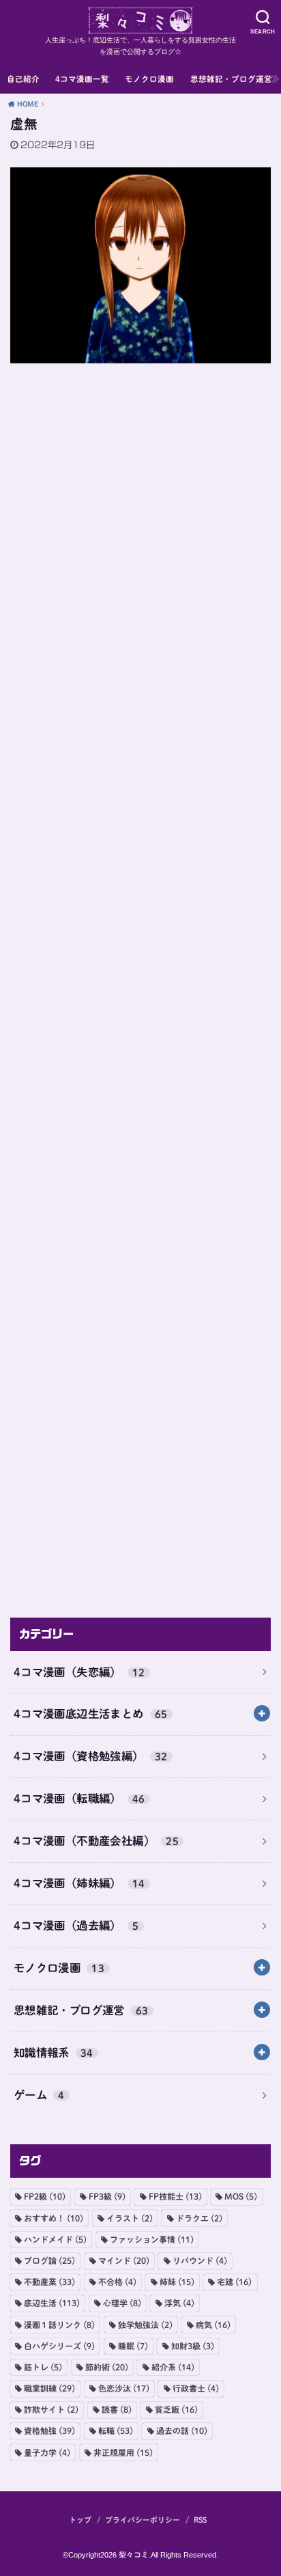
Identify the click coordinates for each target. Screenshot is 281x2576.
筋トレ (43, 2367)
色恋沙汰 (124, 2388)
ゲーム (39, 2095)
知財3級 (193, 2346)
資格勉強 (49, 2430)
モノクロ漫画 (149, 79)
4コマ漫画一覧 (82, 79)
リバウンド (200, 2260)
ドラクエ (199, 2218)
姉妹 (177, 2282)
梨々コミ (134, 2554)
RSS (200, 2520)
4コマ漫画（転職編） (79, 1798)
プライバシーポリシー (143, 2520)
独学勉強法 (145, 2325)
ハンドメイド (55, 2239)
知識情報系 (54, 2052)
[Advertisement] (140, 985)
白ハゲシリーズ (59, 2346)
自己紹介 (23, 79)
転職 (116, 2430)
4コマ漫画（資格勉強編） (91, 1756)
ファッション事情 (152, 2239)
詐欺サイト (51, 2409)
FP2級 (45, 2196)
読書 (117, 2409)
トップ (80, 2520)
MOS (241, 2196)
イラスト (130, 2218)
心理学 (122, 2303)
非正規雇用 (123, 2452)
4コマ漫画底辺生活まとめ (91, 1714)
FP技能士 (175, 2196)
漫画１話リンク (59, 2325)
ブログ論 (49, 2260)
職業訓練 (49, 2388)
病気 (213, 2325)
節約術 (107, 2367)
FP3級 (107, 2196)
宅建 (234, 2282)
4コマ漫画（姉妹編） (79, 1883)
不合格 (117, 2282)
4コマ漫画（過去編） (76, 1925)
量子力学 (47, 2452)
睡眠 (133, 2346)
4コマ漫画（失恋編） (79, 1672)
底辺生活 (52, 2303)
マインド (124, 2260)
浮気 (179, 2303)
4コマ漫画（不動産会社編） (96, 1841)
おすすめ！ (54, 2218)
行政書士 (196, 2388)
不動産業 (49, 2282)
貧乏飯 (176, 2409)
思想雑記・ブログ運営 (231, 79)
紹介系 (173, 2367)
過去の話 (182, 2430)
